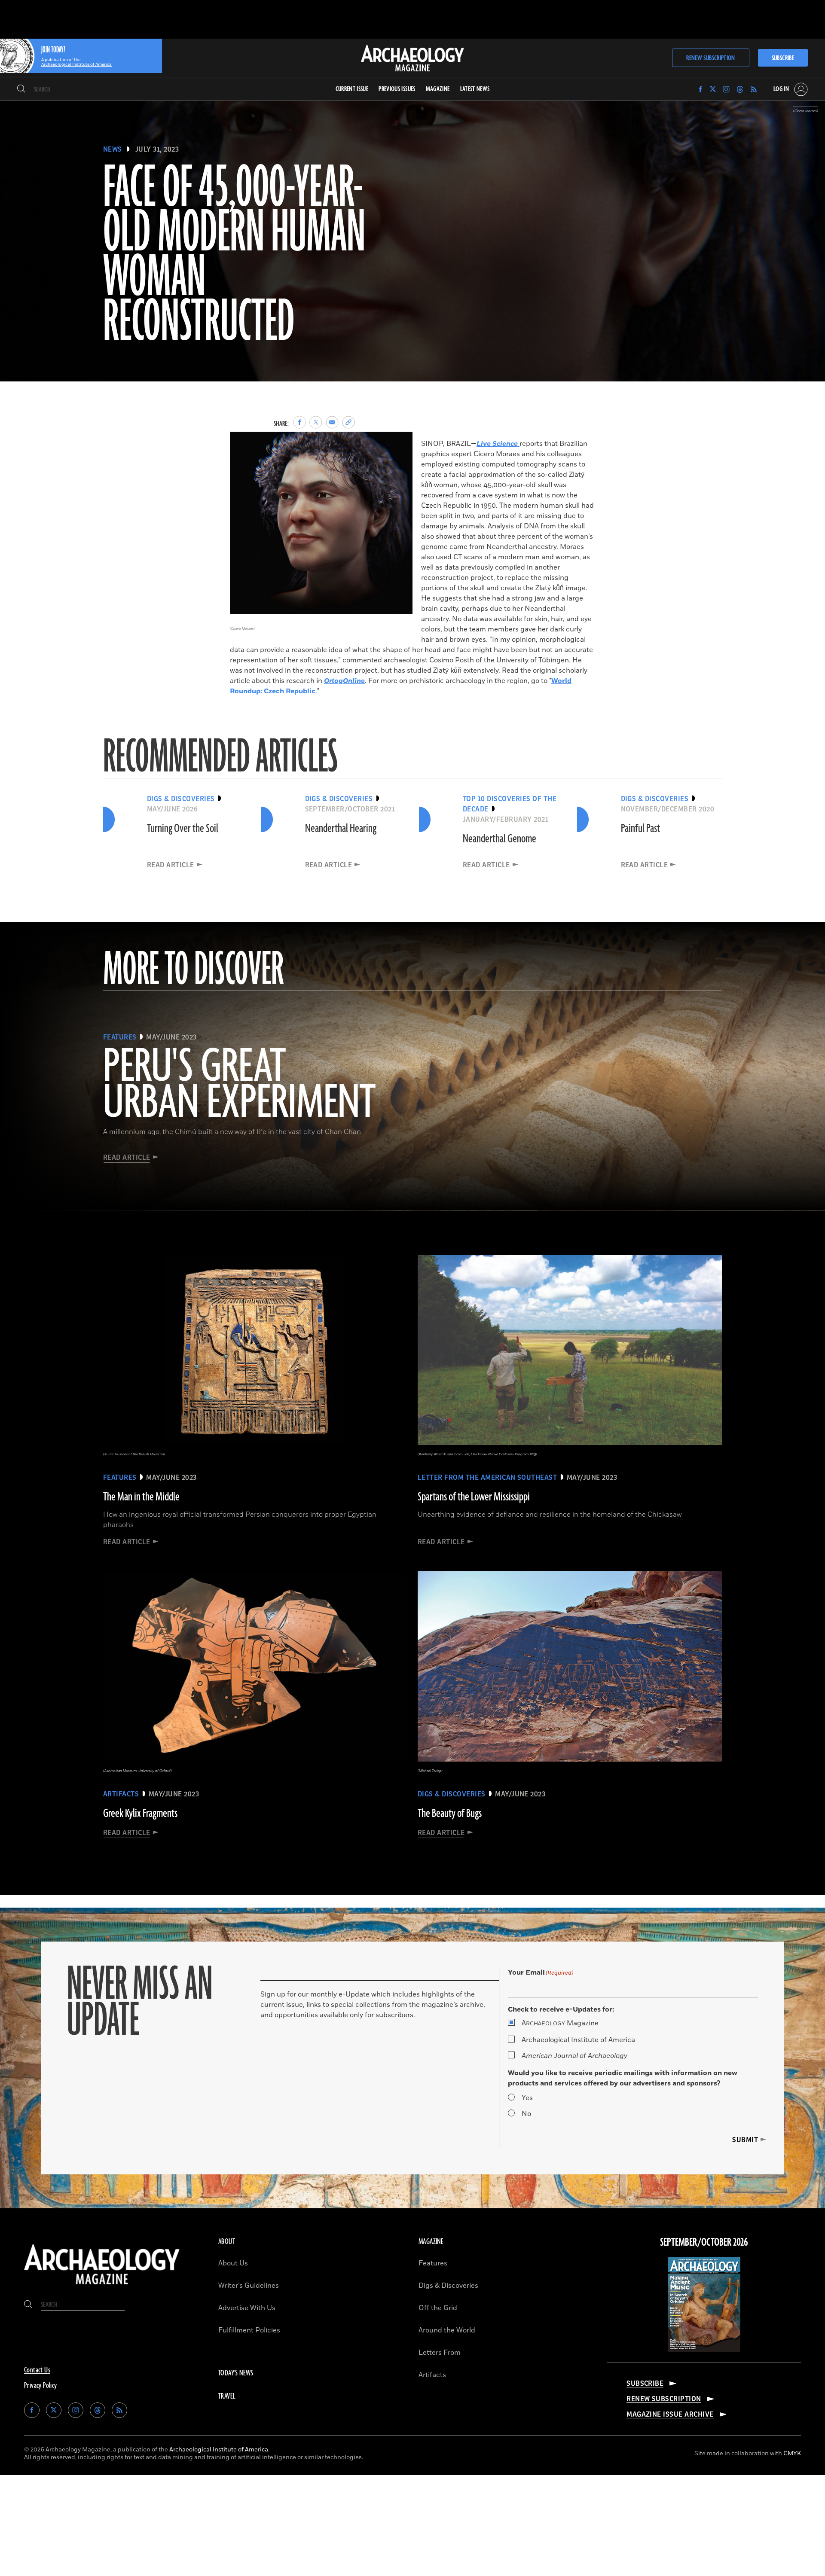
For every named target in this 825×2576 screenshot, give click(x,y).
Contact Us (37, 2370)
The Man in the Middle (141, 1497)
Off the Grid (438, 2308)
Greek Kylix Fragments (140, 1814)
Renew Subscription (710, 58)
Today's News (236, 2373)
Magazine (560, 2023)
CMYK (792, 2453)
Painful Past (640, 829)
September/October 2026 (704, 2243)
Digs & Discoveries (448, 2286)
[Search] (21, 89)
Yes (527, 2098)
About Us (233, 2263)
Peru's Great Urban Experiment (239, 1085)
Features (433, 2263)
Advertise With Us (247, 2308)
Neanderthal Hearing (341, 829)
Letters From (440, 2353)
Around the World (447, 2330)
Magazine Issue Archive (670, 2414)
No (526, 2114)
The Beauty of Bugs (450, 1814)
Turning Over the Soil (183, 829)
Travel (227, 2396)
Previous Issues (397, 89)
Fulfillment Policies (249, 2330)
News (113, 149)
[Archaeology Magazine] (102, 2286)
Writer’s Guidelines (249, 2286)
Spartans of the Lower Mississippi (474, 1497)
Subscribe (783, 58)
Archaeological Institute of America (578, 2040)
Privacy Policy (41, 2386)
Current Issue (352, 89)
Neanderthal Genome (500, 839)
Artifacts (432, 2375)
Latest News (475, 89)
